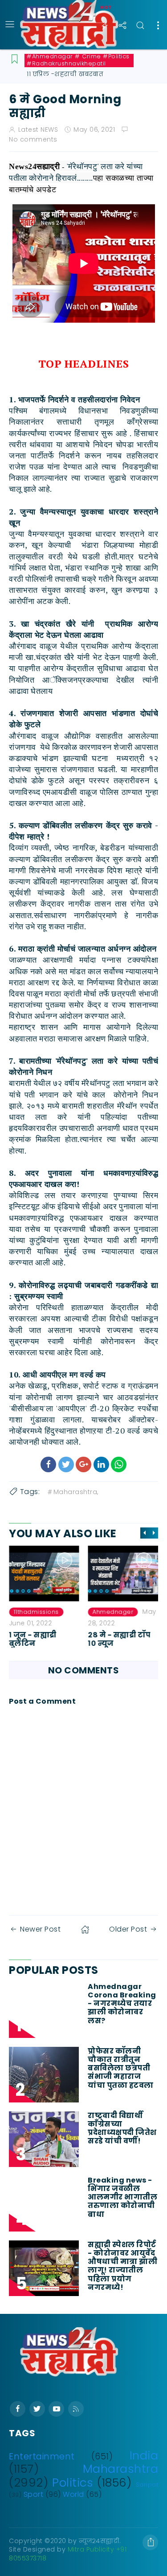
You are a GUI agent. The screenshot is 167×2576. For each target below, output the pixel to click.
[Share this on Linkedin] (101, 1464)
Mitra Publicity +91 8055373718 (68, 2554)
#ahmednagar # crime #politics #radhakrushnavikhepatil (78, 60)
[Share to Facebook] (48, 1464)
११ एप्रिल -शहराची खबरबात (65, 74)
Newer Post (40, 1929)
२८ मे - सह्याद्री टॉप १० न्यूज (120, 1639)
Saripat (147, 2485)
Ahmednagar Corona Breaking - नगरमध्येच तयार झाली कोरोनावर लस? (122, 2004)
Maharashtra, (76, 1492)
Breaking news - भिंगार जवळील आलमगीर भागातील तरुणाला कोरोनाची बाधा (122, 2197)
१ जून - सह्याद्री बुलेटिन (33, 1639)
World (73, 2494)
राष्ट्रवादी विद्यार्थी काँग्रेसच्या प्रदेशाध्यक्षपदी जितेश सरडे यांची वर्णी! (122, 2128)
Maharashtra (121, 2469)
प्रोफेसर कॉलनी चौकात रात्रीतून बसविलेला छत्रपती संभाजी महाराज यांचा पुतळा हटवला (121, 2068)
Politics (73, 2483)
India (144, 2455)
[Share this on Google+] (83, 1464)
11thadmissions (36, 1612)
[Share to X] (66, 1464)
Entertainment (42, 2457)
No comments (33, 139)
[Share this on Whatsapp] (119, 1464)
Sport (34, 2494)
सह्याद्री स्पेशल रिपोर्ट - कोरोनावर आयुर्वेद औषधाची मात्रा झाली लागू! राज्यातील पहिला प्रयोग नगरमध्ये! (122, 2266)
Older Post (128, 1929)
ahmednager (113, 1612)
